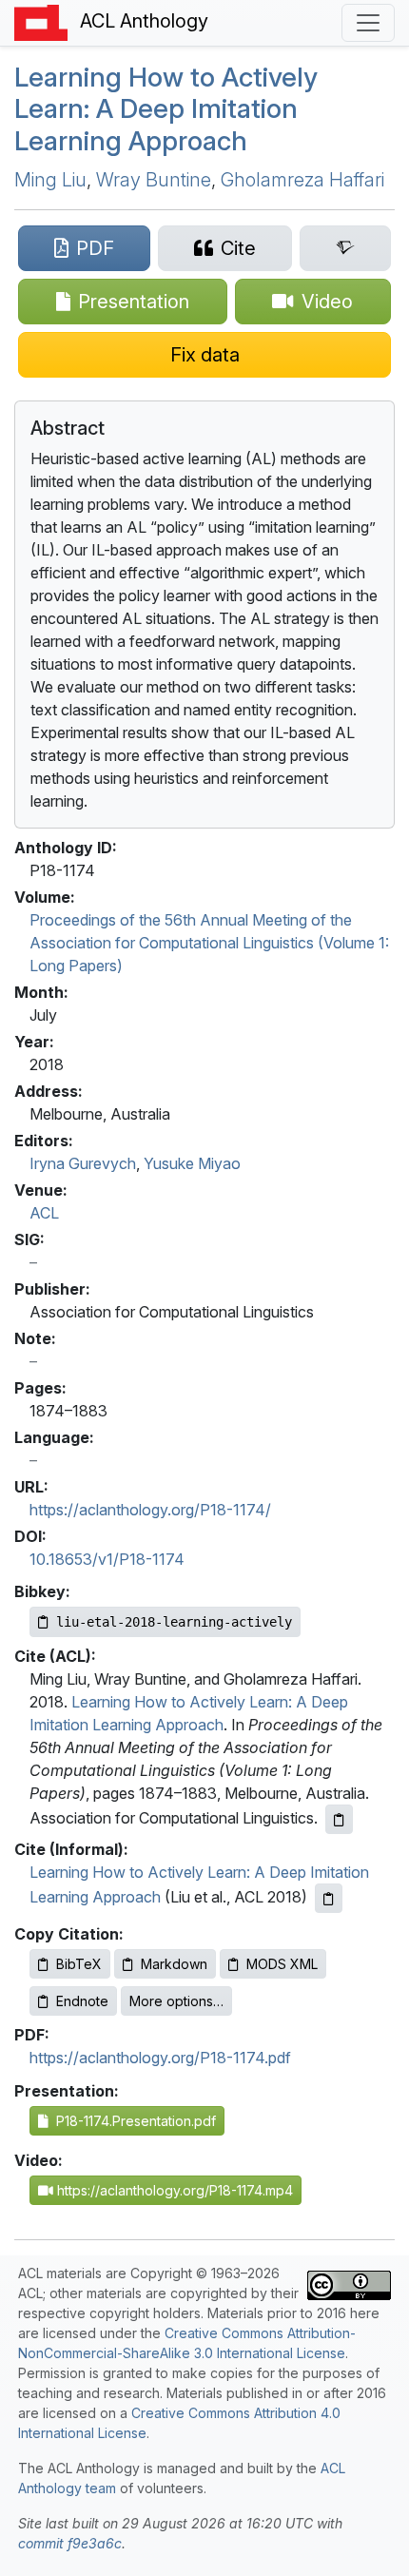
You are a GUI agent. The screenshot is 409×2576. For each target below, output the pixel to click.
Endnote (82, 2001)
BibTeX (79, 1964)
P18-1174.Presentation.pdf (132, 2121)
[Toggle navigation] (368, 23)
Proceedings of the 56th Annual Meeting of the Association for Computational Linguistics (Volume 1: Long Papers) (209, 943)
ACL (44, 1213)
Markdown (174, 1964)
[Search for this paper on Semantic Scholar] (345, 248)
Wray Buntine (154, 180)
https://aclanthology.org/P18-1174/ (150, 1510)
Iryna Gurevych (83, 1163)
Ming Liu (50, 180)
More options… (176, 2001)
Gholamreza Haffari (302, 180)
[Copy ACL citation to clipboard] (339, 1819)
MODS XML (282, 1964)
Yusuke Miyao (192, 1163)
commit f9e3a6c (70, 2543)
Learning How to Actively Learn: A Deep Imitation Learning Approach (166, 109)
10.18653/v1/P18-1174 (107, 1559)
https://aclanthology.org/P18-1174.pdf (160, 2058)
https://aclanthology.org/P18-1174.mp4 (173, 2190)
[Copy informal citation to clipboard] (329, 1898)
